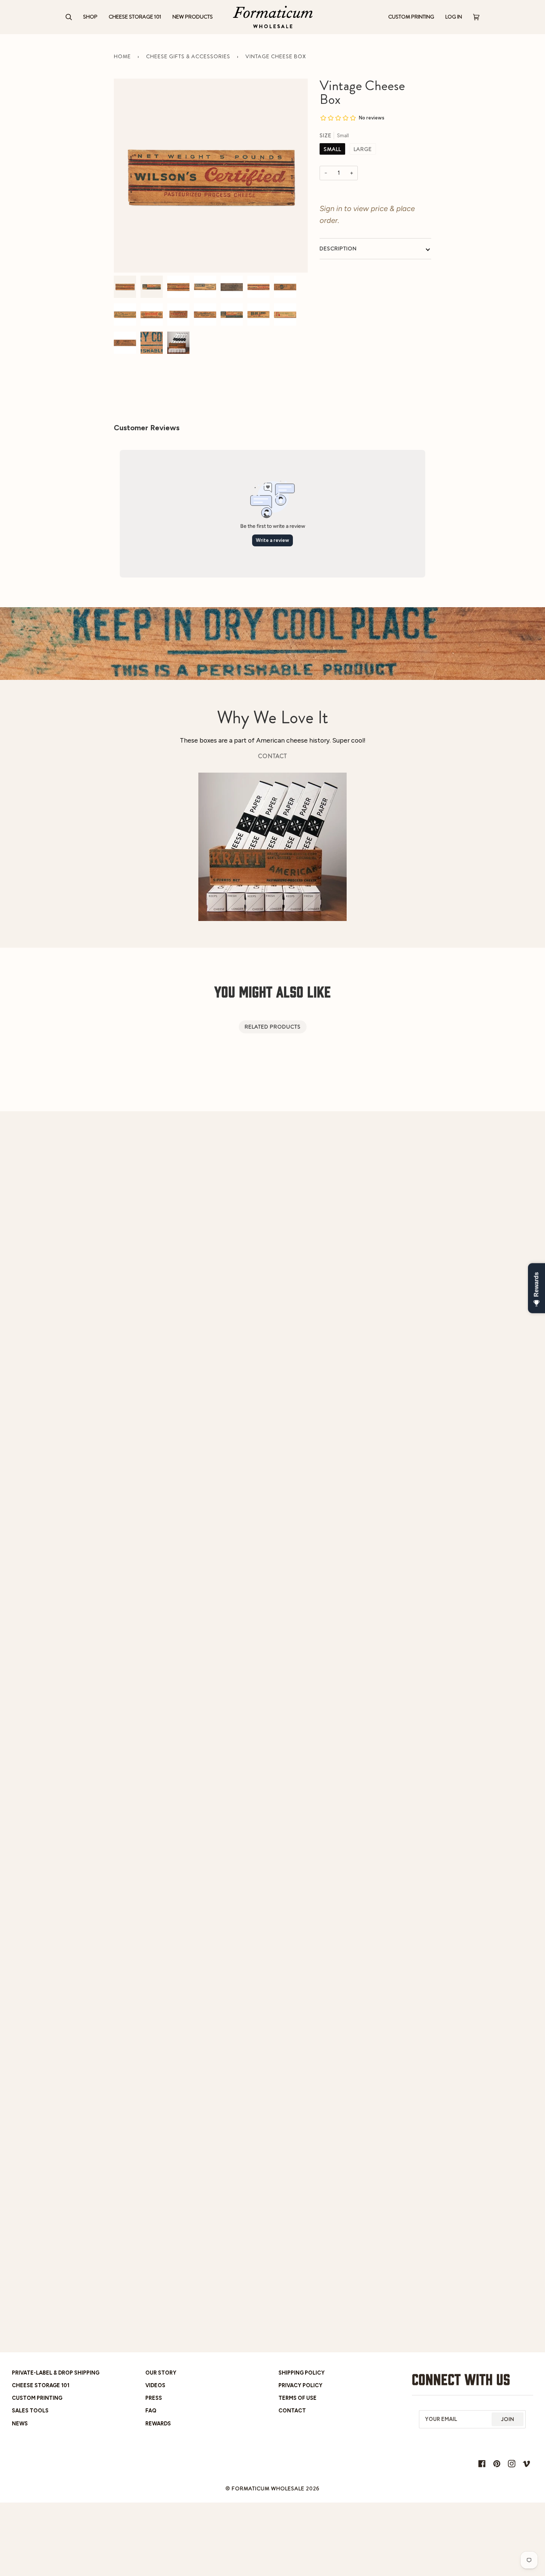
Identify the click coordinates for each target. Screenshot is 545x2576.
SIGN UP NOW (343, 1337)
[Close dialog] (406, 1200)
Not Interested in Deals (343, 1356)
